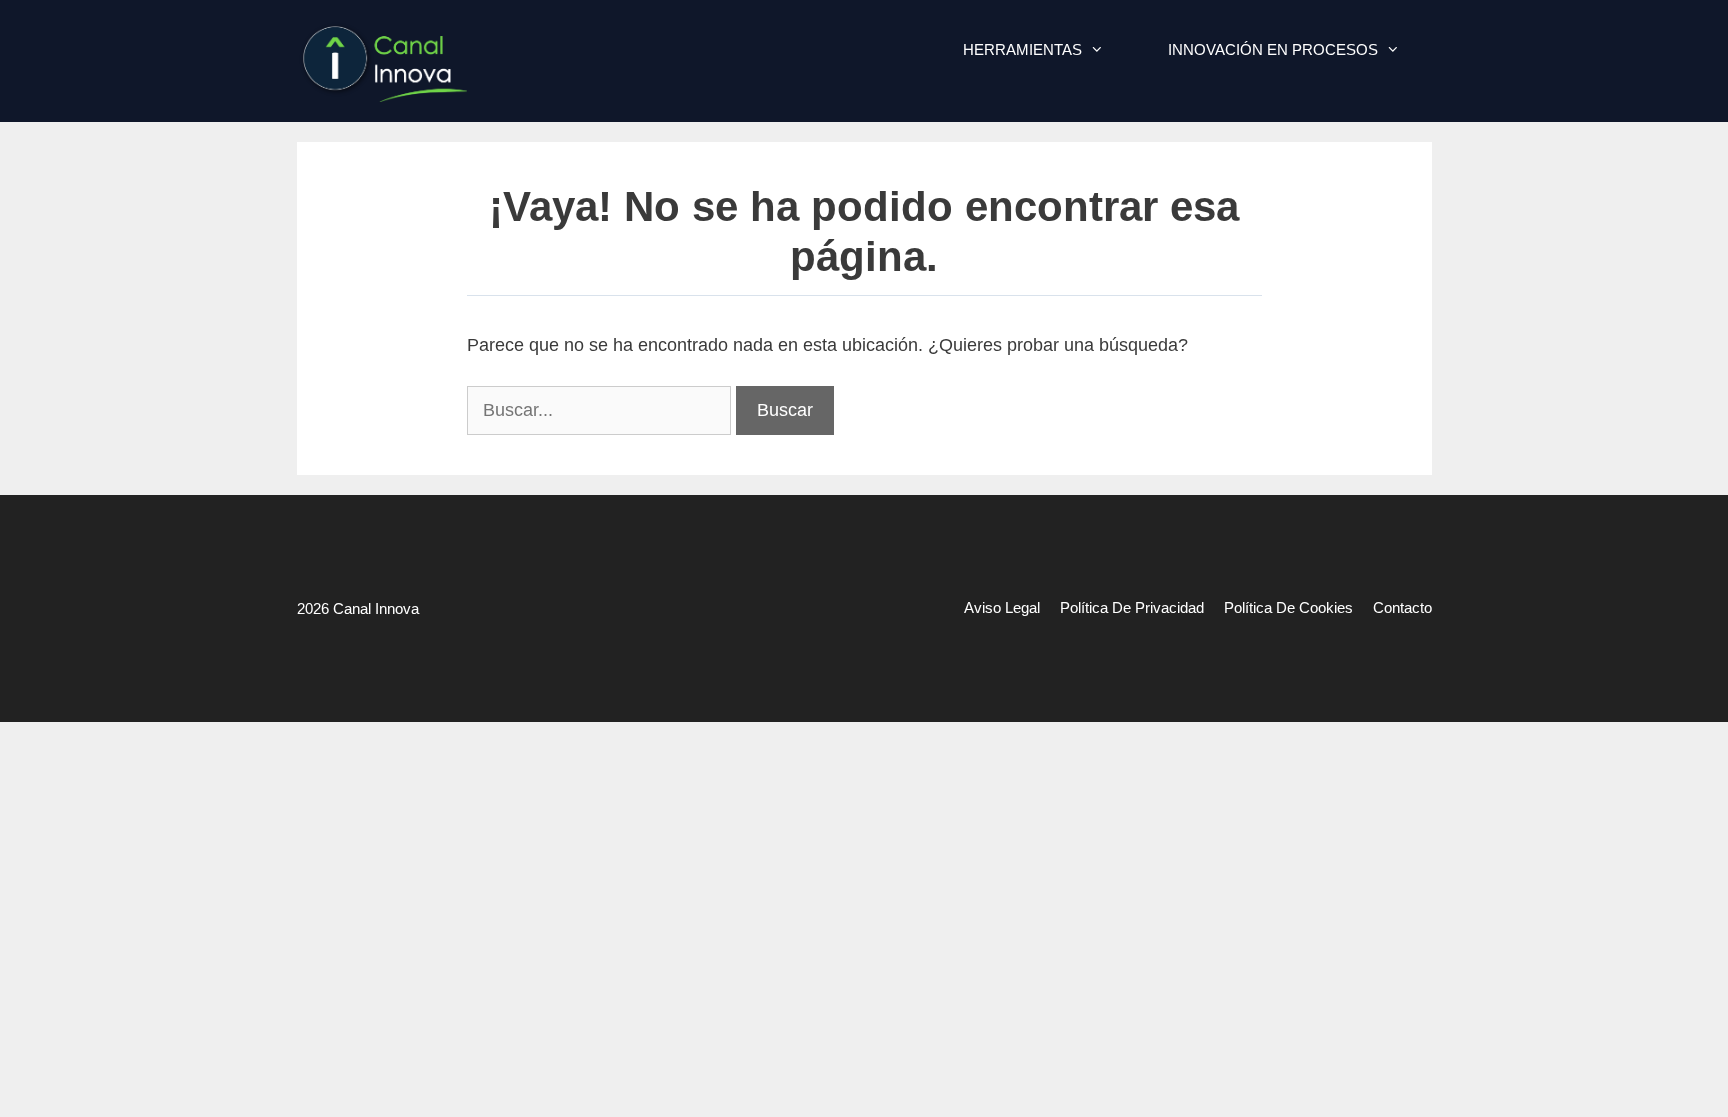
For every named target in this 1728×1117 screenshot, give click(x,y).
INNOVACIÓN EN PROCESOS (1273, 49)
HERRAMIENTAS (1022, 49)
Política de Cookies (1288, 607)
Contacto (1402, 607)
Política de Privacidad (1132, 607)
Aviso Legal (1002, 607)
